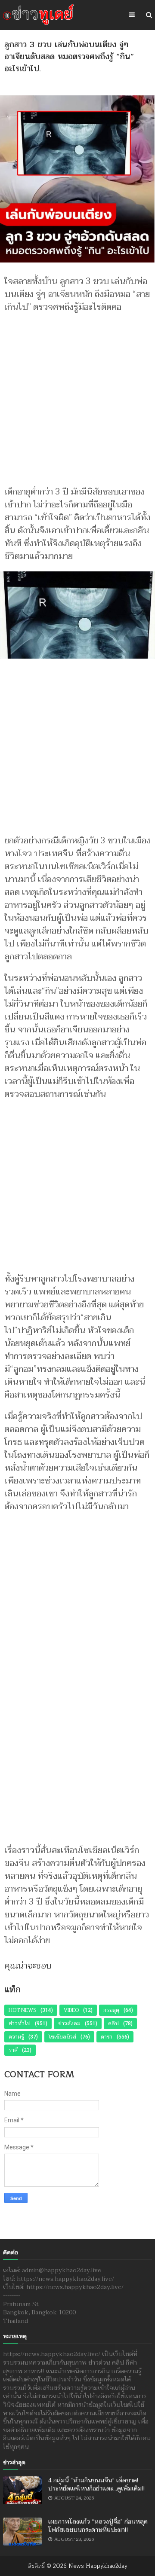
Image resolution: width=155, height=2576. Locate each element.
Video (71, 2010)
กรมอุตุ (111, 2010)
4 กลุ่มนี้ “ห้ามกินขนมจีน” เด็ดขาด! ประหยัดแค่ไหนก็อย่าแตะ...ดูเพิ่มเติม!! (97, 2485)
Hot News (22, 2010)
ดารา (107, 2037)
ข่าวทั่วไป (20, 2024)
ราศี (13, 2050)
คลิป (113, 2024)
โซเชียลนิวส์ (62, 2037)
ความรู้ (16, 2037)
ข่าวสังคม (69, 2024)
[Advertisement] (77, 395)
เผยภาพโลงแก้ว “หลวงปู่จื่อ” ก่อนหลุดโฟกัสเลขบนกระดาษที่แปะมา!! (98, 2526)
